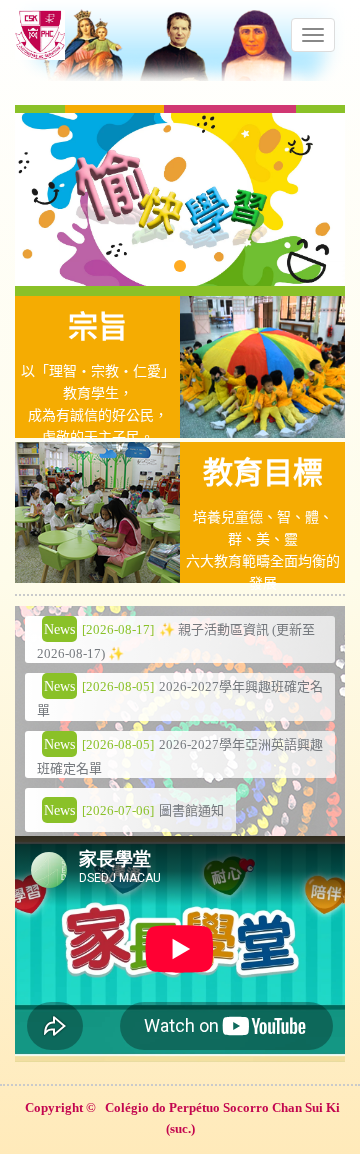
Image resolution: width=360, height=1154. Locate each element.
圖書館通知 (191, 810)
